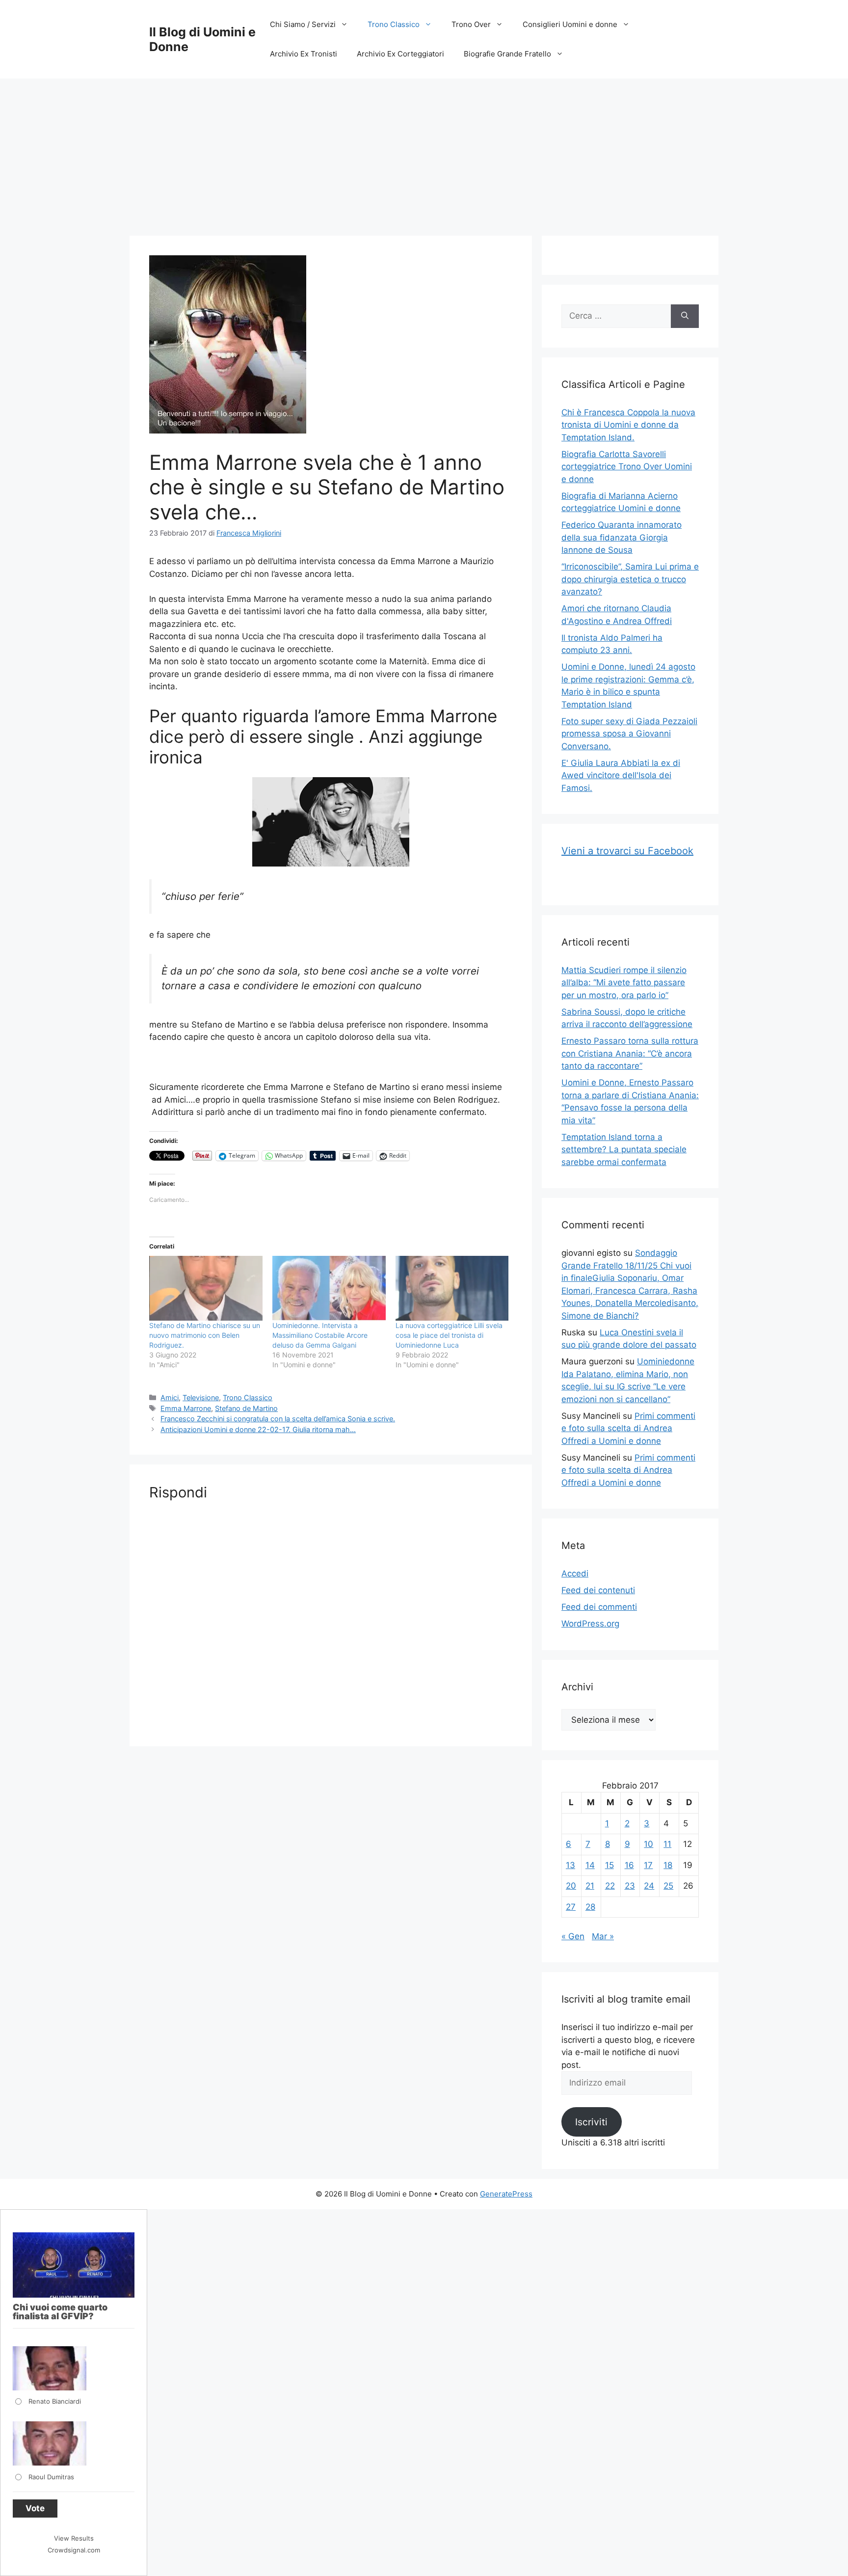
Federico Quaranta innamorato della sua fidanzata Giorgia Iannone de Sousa (622, 537)
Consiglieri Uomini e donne (570, 24)
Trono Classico (394, 24)
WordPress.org (590, 1624)
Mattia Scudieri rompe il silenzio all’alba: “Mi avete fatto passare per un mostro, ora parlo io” (624, 983)
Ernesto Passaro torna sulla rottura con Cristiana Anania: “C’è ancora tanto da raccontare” (630, 1053)
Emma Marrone (186, 1408)
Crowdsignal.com (74, 2550)
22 (610, 1886)
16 (629, 1865)
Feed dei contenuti (598, 1590)
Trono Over (471, 24)
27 (571, 1907)
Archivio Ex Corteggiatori (400, 54)
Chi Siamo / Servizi (303, 24)
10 (649, 1844)
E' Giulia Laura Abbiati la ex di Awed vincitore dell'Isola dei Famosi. (621, 775)
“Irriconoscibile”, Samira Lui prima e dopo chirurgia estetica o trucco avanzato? (630, 579)
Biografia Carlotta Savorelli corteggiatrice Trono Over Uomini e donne (627, 467)
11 (667, 1844)
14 (590, 1865)
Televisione (201, 1397)
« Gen (573, 1936)
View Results (74, 2538)
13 (570, 1865)
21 (590, 1886)
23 (630, 1886)
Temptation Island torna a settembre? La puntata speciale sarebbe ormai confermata (624, 1150)
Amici (170, 1397)
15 (609, 1865)
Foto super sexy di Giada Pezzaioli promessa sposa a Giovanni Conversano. (629, 734)
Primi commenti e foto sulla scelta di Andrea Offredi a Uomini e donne (628, 1428)
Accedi (575, 1573)
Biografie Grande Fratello (507, 54)
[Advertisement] (424, 152)
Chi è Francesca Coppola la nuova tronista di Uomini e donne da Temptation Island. (628, 425)
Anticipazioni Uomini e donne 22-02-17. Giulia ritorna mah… (258, 1429)
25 (668, 1886)
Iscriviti (591, 2122)
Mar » (603, 1936)
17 (648, 1865)
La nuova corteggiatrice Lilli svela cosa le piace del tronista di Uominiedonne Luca (449, 1335)
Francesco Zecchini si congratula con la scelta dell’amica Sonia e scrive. (278, 1419)
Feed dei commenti (599, 1607)
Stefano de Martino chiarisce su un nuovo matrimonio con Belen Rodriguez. (205, 1335)
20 (571, 1886)
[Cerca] (685, 316)
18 (668, 1865)
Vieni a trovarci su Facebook (627, 851)
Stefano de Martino (246, 1408)
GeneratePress (506, 2194)
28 (590, 1907)
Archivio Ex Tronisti (304, 54)
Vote (35, 2508)
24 (649, 1886)
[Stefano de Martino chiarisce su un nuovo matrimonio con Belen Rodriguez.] (206, 1288)
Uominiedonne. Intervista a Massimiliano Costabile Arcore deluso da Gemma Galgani (320, 1335)
